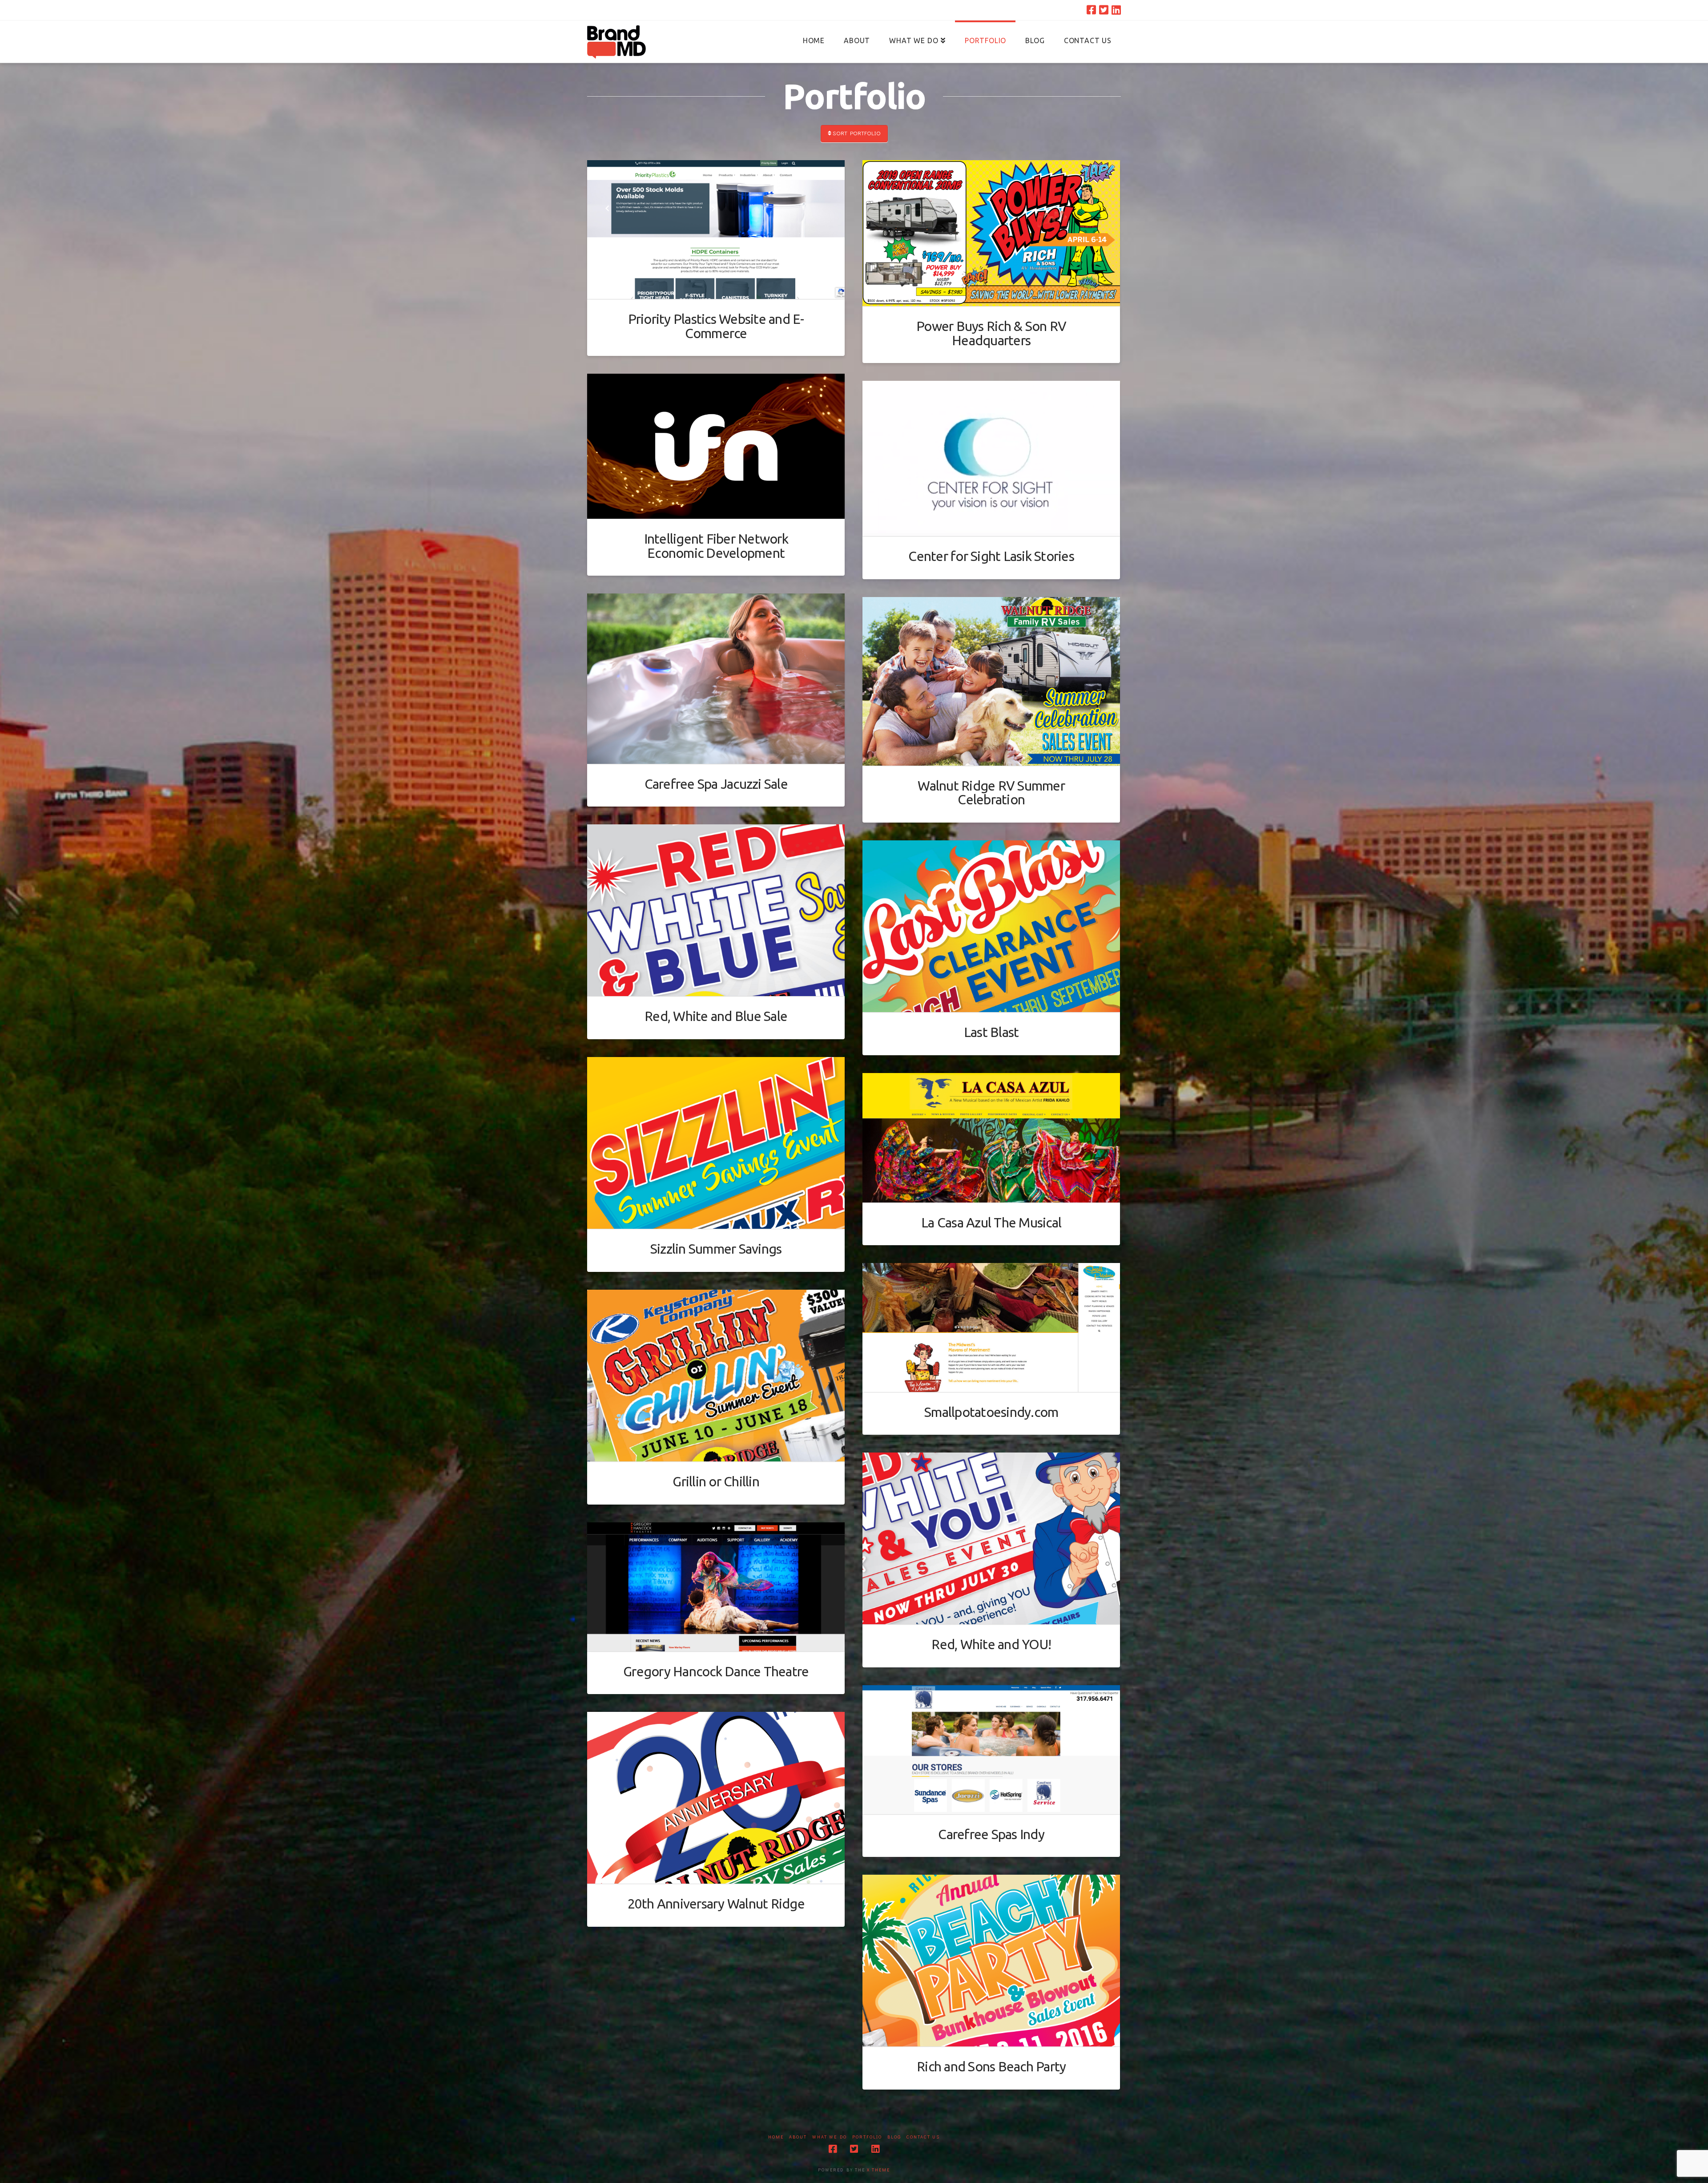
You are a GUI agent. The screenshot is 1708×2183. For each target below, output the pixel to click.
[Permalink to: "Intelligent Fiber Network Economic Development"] (716, 446)
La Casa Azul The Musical (991, 1223)
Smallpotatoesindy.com (991, 1412)
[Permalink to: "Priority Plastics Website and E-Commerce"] (716, 230)
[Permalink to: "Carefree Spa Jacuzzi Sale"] (716, 679)
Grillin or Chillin (716, 1481)
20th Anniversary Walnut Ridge (716, 1904)
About (798, 2137)
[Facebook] (1091, 10)
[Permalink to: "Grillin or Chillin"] (716, 1376)
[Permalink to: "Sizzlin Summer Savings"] (716, 1143)
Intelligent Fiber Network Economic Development (716, 546)
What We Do (830, 2137)
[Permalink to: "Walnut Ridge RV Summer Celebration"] (991, 681)
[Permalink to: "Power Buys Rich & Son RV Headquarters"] (991, 233)
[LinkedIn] (1116, 10)
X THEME (878, 2170)
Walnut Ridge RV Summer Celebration (991, 793)
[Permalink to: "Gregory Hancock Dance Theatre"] (716, 1587)
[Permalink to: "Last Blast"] (991, 926)
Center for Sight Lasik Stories (991, 556)
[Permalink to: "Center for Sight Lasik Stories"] (991, 458)
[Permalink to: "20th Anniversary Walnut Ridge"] (716, 1798)
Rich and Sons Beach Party (991, 2066)
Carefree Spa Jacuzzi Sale (716, 784)
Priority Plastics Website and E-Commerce (716, 326)
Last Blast (991, 1032)
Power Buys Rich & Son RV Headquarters (991, 333)
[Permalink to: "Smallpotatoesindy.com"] (991, 1328)
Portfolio (867, 2137)
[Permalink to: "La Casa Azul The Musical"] (991, 1138)
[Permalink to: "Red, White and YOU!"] (991, 1538)
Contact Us (923, 2137)
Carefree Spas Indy (991, 1834)
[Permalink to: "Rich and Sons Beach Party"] (991, 1961)
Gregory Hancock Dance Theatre (716, 1671)
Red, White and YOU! (991, 1644)
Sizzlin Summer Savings (716, 1249)
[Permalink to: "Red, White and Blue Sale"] (716, 910)
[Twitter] (1104, 10)
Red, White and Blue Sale (716, 1016)
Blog (894, 2137)
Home (776, 2137)
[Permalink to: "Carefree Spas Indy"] (991, 1750)
